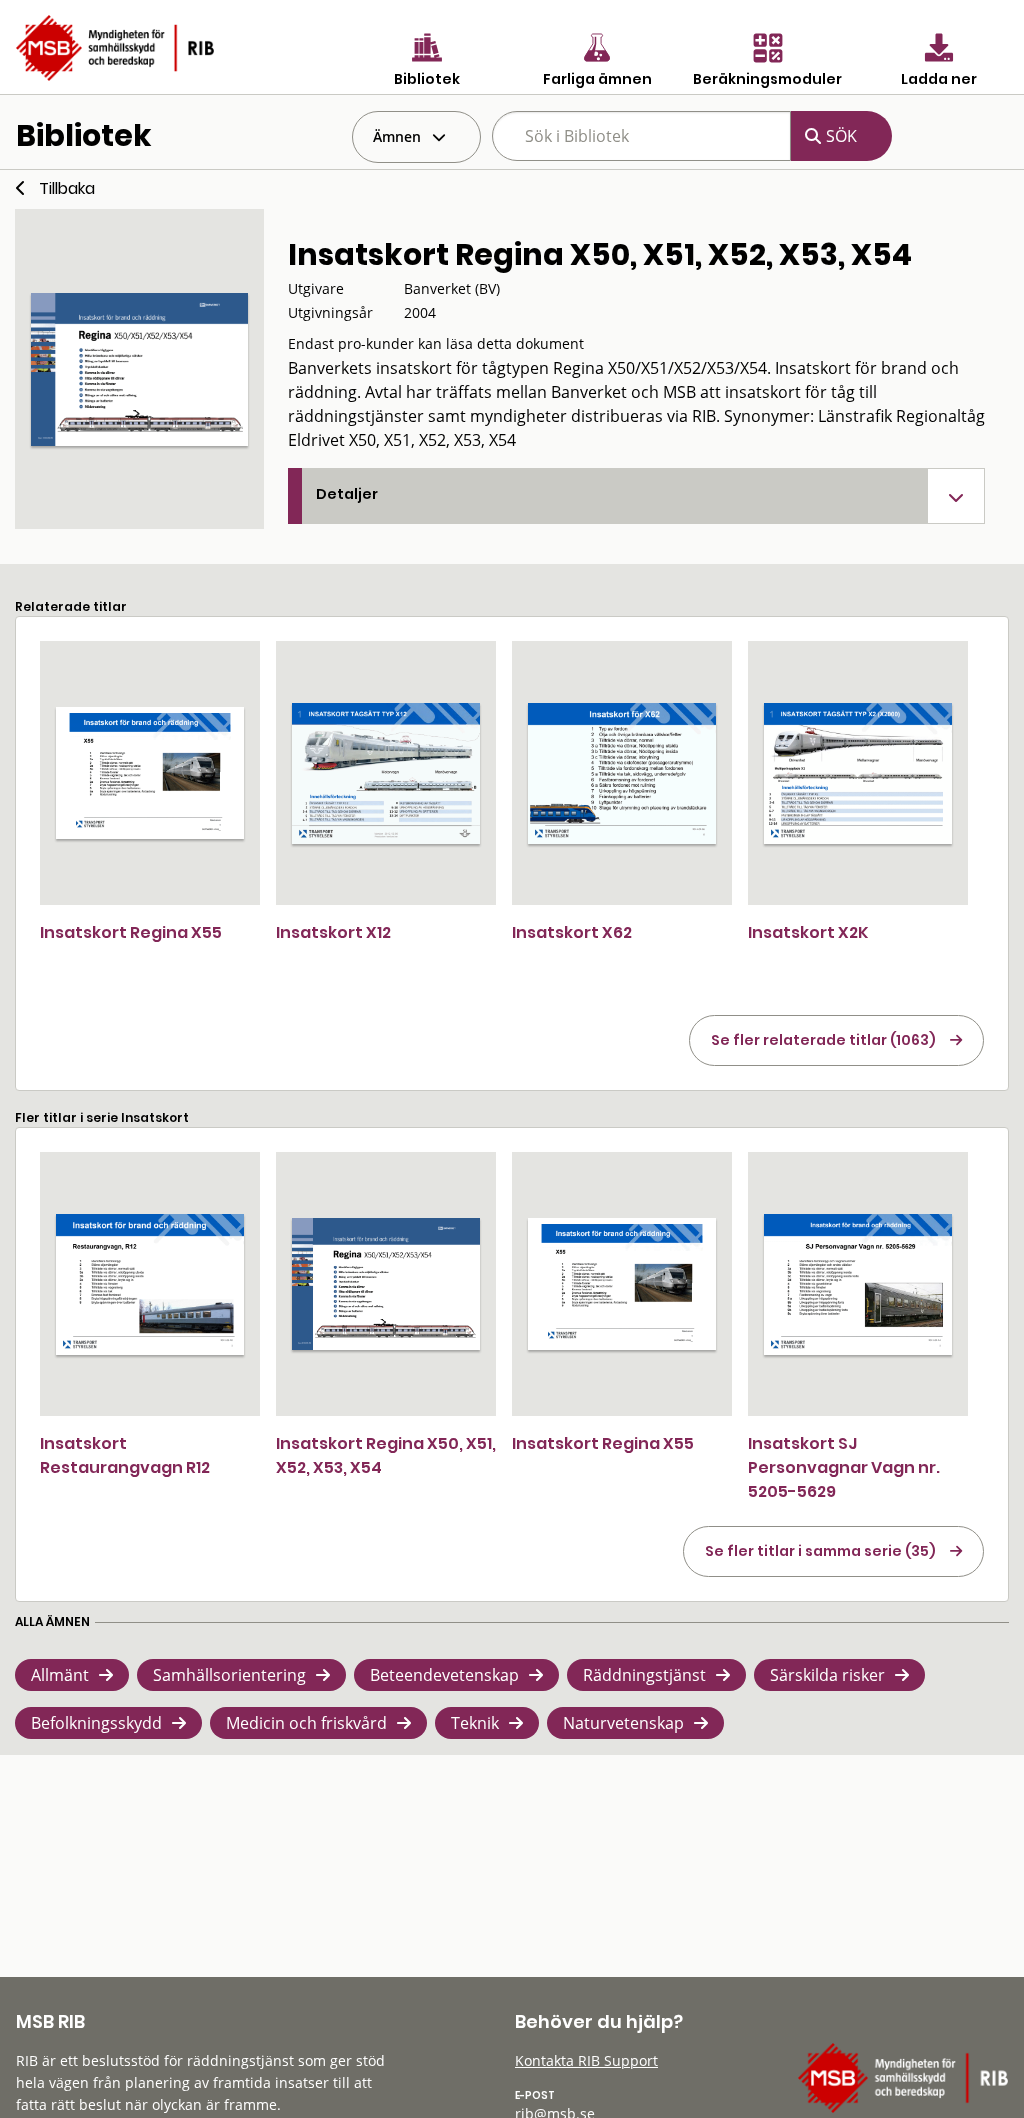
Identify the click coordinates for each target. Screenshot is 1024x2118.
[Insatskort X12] (386, 773)
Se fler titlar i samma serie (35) (820, 1551)
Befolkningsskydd (96, 1723)
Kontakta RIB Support (586, 2060)
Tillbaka (67, 188)
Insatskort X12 (333, 932)
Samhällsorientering (229, 1675)
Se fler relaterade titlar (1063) (823, 1040)
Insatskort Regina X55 (131, 932)
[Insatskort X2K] (858, 773)
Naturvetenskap (623, 1723)
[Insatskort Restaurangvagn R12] (150, 1284)
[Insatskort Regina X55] (150, 773)
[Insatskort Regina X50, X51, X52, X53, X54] (386, 1284)
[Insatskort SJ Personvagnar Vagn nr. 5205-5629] (858, 1284)
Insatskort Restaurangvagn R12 (125, 1455)
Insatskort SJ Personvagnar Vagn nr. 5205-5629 (844, 1467)
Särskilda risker (827, 1675)
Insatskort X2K (808, 932)
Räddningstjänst (644, 1675)
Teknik (475, 1723)
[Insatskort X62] (622, 773)
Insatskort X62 (572, 932)
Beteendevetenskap (444, 1675)
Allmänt (60, 1675)
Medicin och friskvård (306, 1723)
